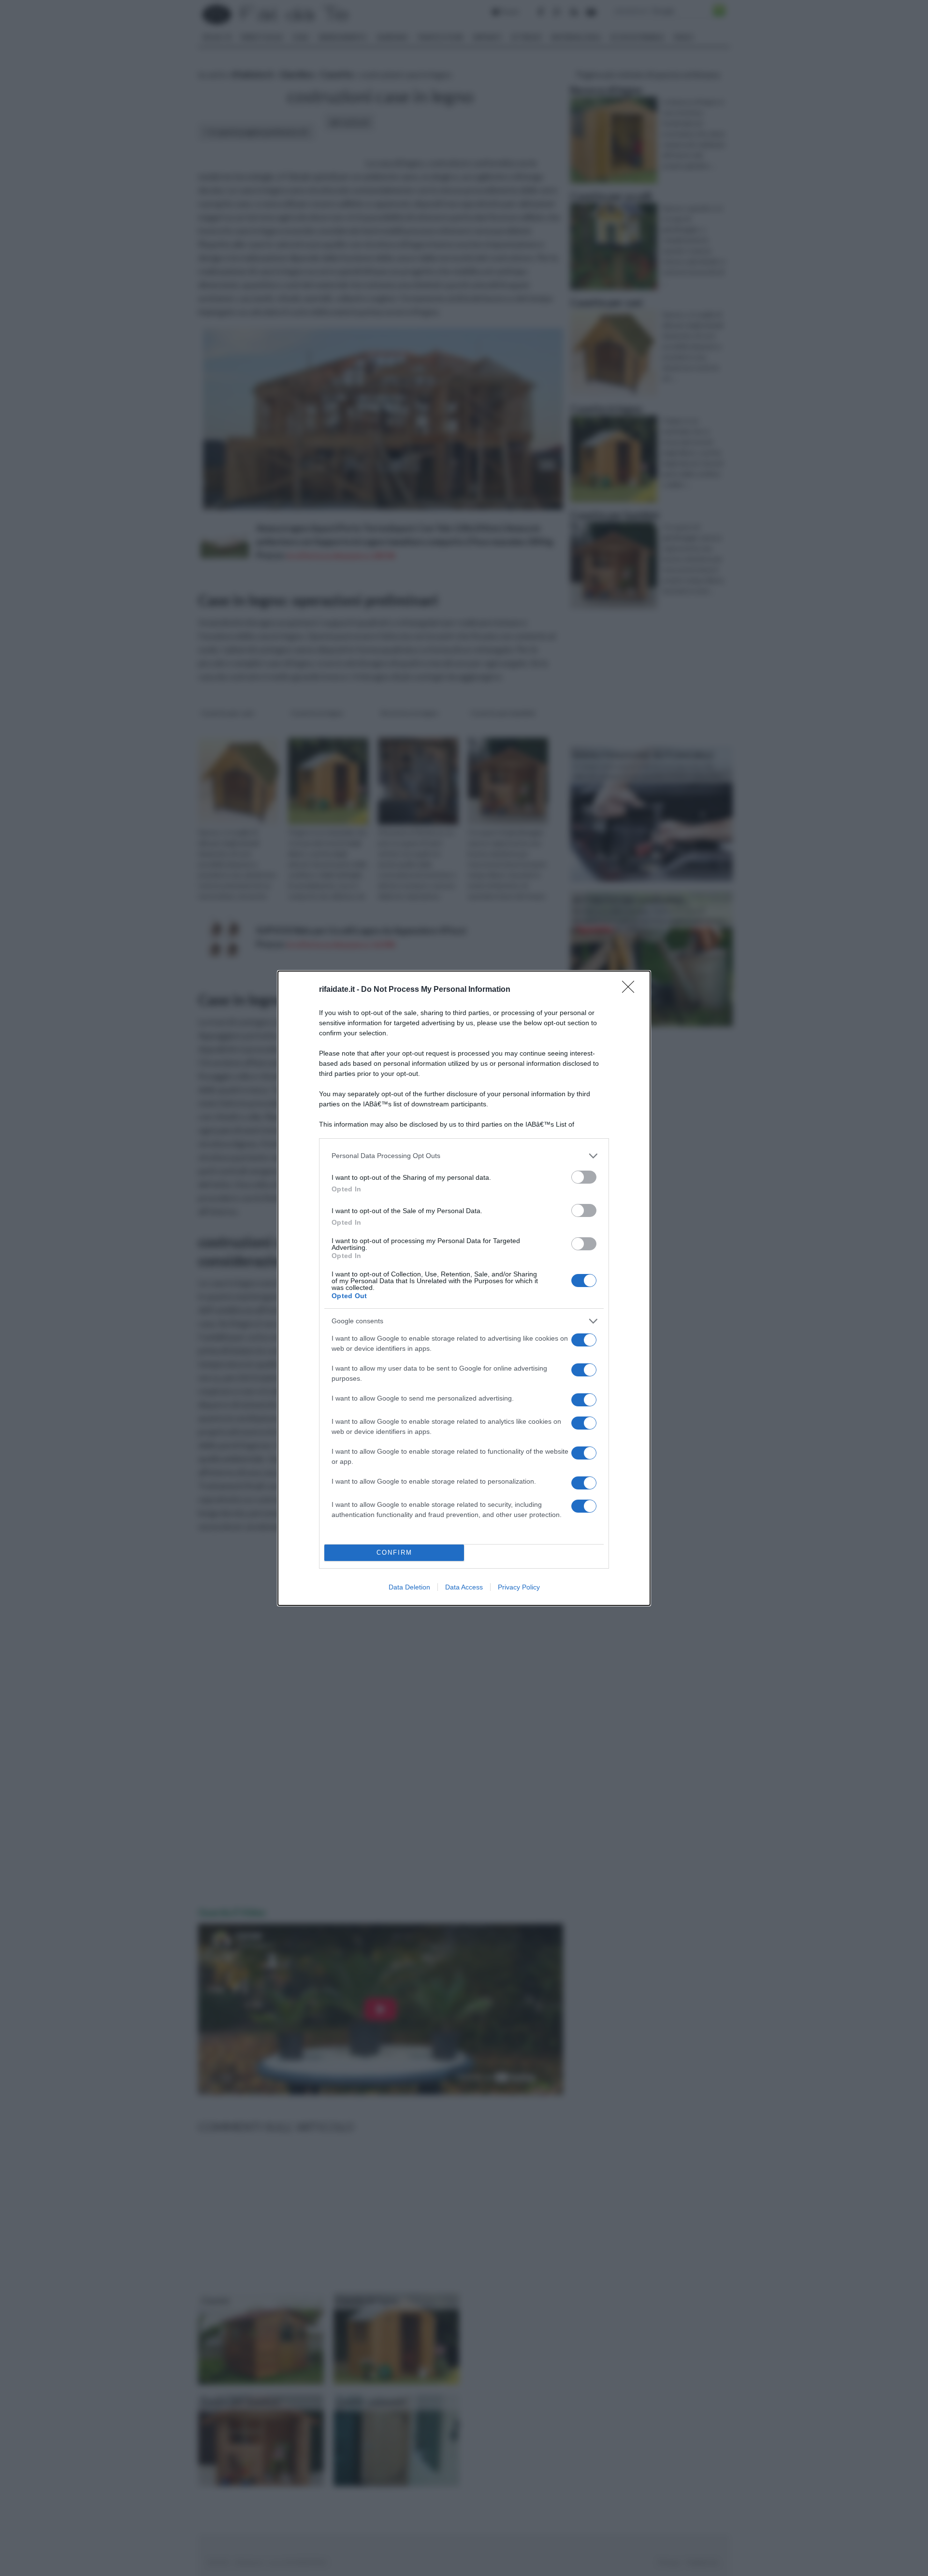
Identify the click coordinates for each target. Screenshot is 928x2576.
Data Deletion (409, 1587)
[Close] (631, 990)
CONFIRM (394, 1553)
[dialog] (464, 1288)
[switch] (584, 1177)
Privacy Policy (519, 1587)
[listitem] (464, 1156)
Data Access (464, 1587)
